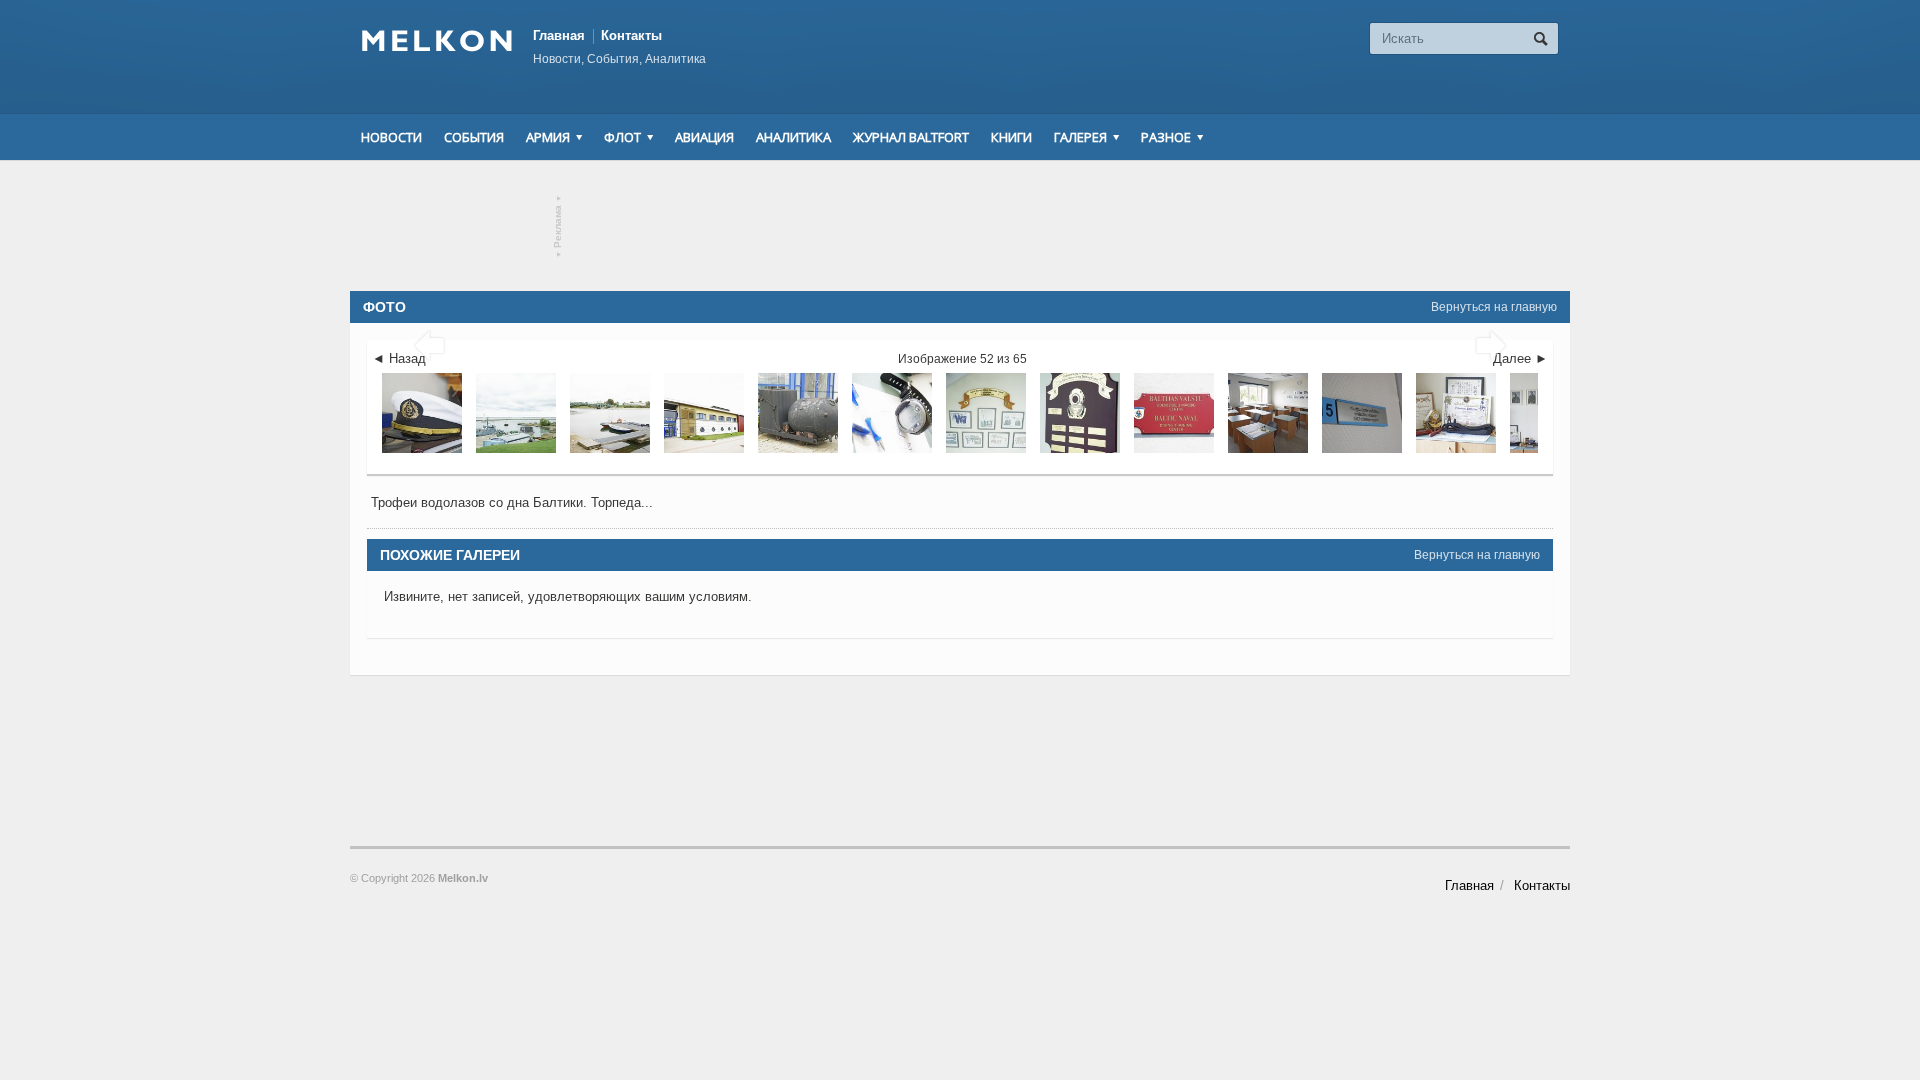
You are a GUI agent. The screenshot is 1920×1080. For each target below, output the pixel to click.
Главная (559, 35)
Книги (1011, 137)
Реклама (558, 226)
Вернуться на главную (1494, 307)
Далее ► (1520, 358)
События (474, 137)
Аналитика (793, 137)
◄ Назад (399, 358)
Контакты (631, 35)
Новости (391, 137)
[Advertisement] (960, 226)
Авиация (704, 137)
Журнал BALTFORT (911, 137)
